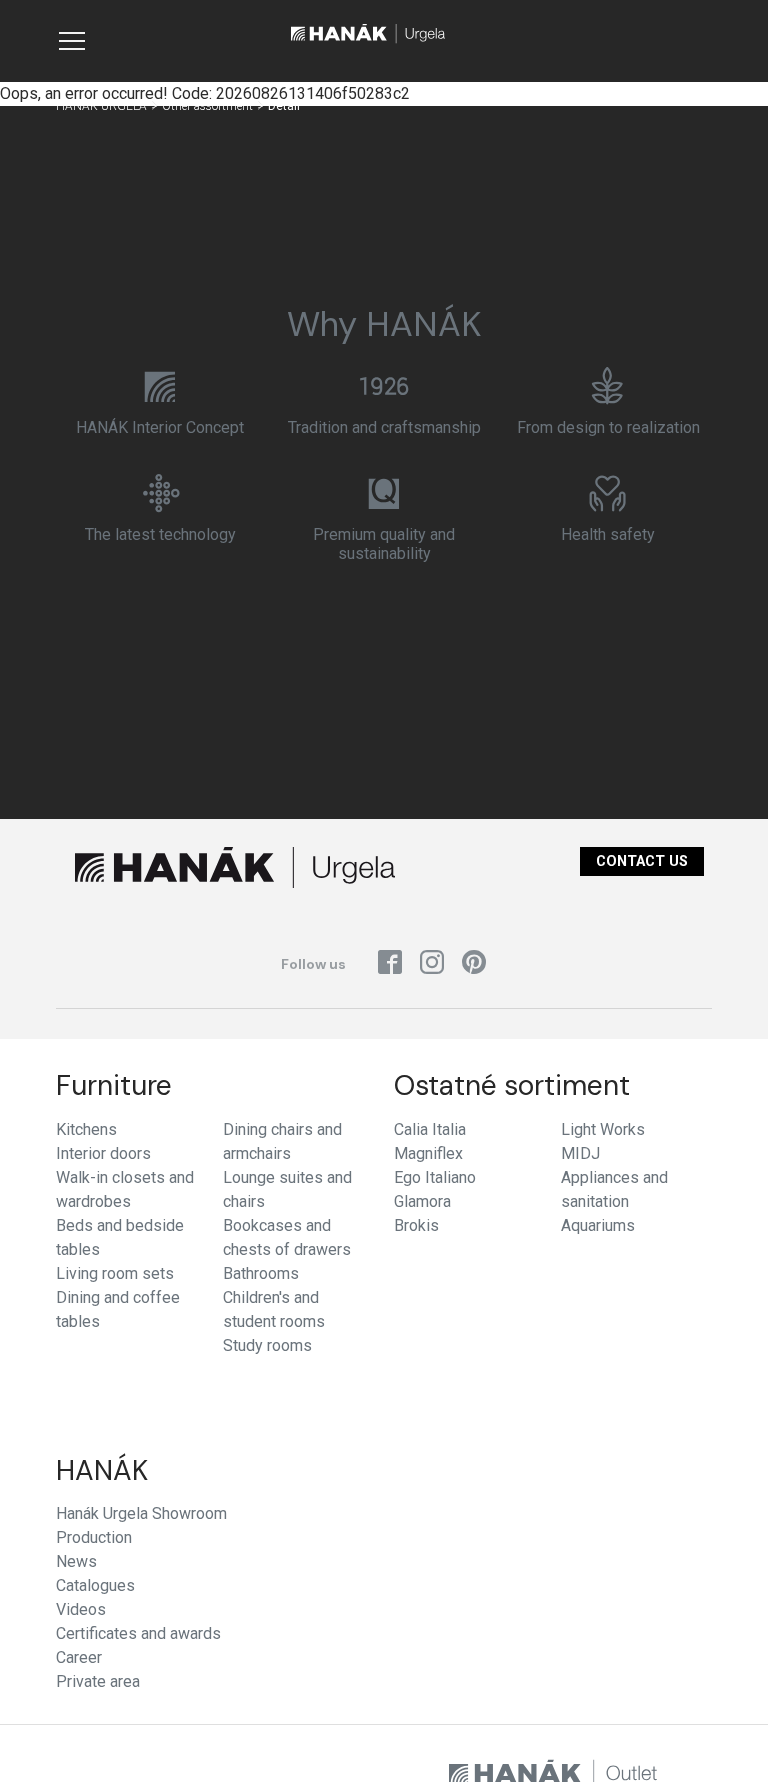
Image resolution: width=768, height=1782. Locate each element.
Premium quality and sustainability (384, 544)
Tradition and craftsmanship (384, 427)
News (76, 1561)
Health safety (608, 534)
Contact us (642, 861)
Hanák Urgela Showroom (141, 1513)
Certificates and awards (138, 1633)
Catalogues (95, 1585)
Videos (81, 1609)
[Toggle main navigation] (72, 41)
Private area (98, 1681)
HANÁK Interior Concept (160, 427)
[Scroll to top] (724, 1738)
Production (94, 1537)
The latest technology (160, 534)
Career (79, 1657)
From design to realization (608, 427)
